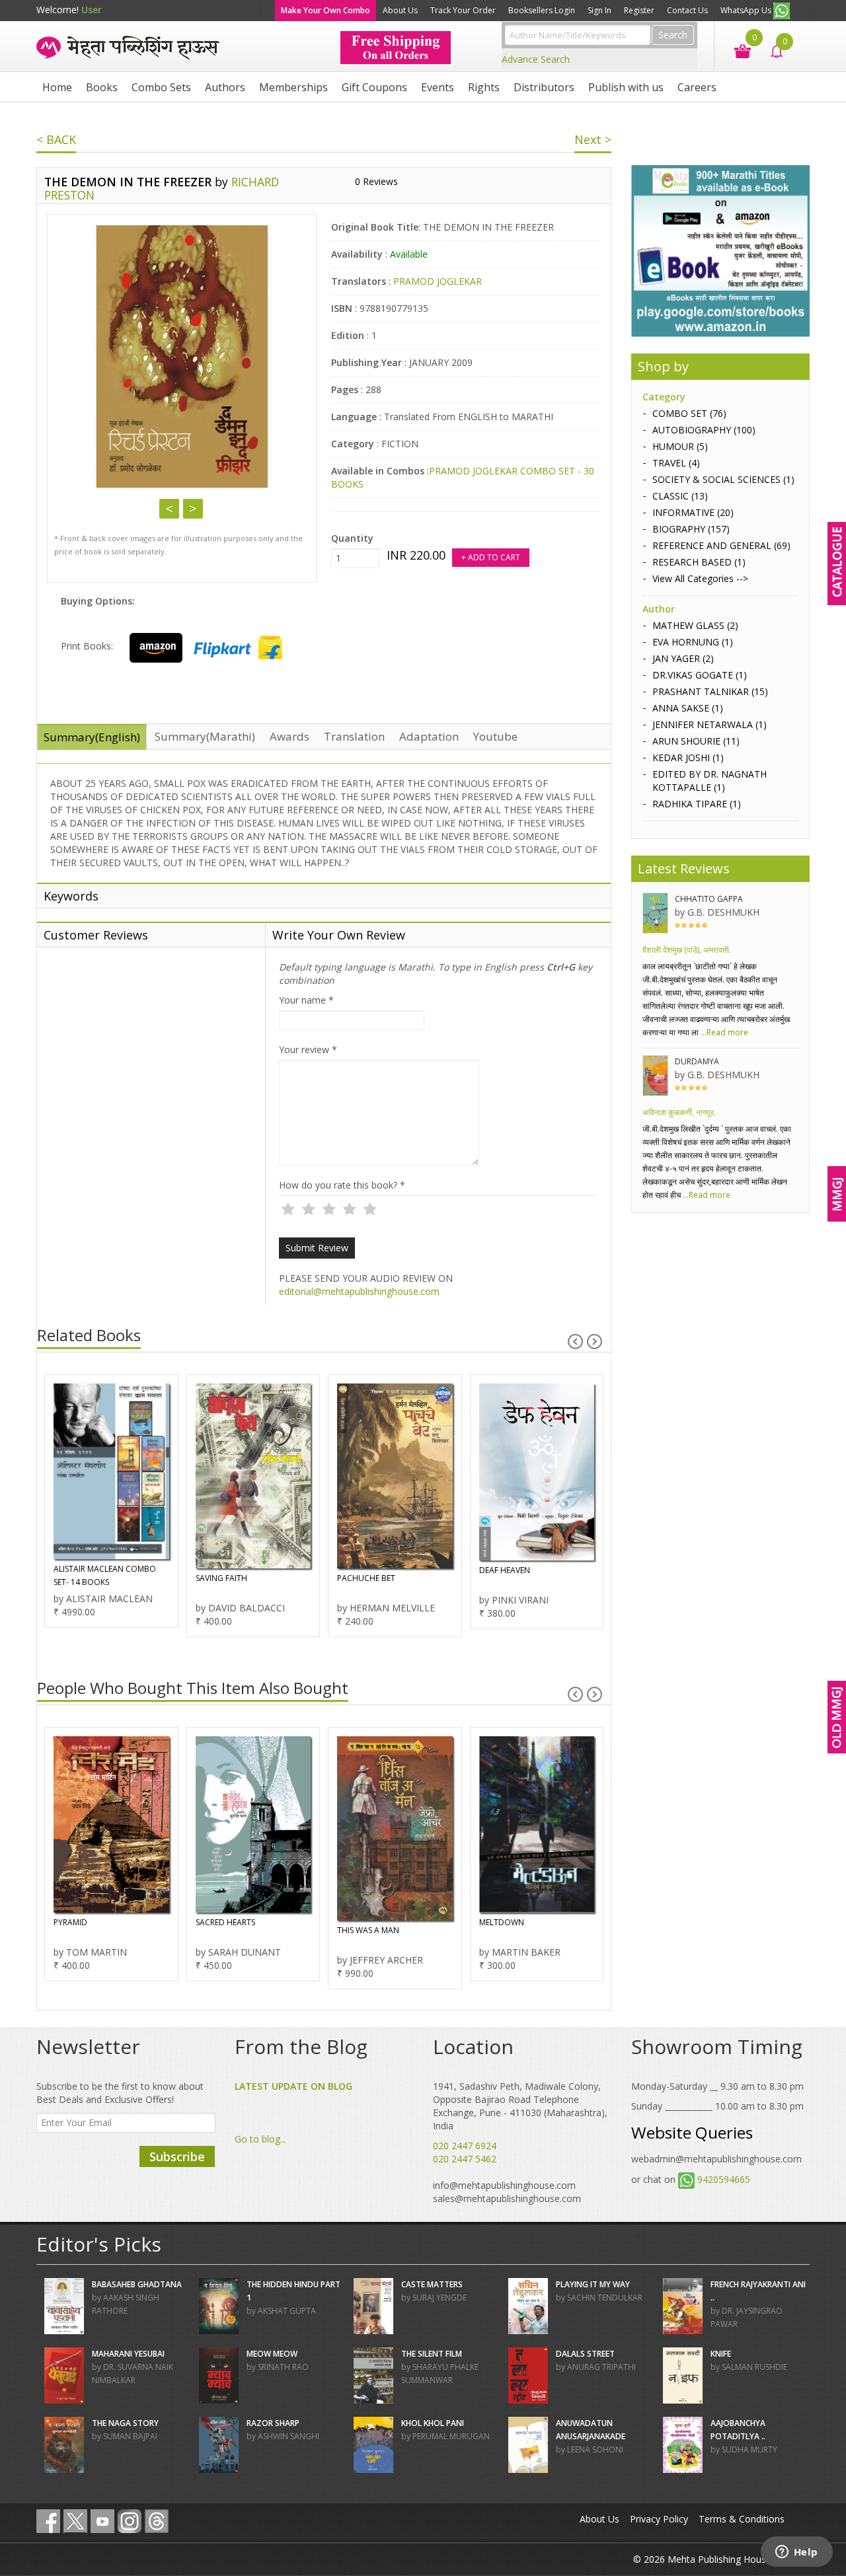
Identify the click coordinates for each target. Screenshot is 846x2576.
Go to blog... (260, 2139)
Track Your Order (463, 10)
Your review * (308, 1049)
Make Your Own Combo (326, 10)
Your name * (306, 1000)
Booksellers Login (542, 10)
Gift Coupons (374, 87)
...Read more (723, 1032)
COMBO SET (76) (689, 413)
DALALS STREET (585, 2354)
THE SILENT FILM (432, 2354)
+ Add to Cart (491, 557)
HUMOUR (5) (680, 446)
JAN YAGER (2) (683, 658)
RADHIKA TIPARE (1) (697, 804)
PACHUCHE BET (366, 1578)
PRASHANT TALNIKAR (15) (710, 691)
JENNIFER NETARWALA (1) (710, 724)
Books (102, 87)
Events (438, 87)
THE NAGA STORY (125, 2423)
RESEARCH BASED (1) (699, 562)
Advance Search (536, 59)
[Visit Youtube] (102, 2521)
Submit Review (317, 1248)
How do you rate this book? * (342, 1185)
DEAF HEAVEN (505, 1570)
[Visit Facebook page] (48, 2521)
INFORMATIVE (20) (693, 512)
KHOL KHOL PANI (433, 2423)
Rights (484, 87)
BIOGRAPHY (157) (691, 529)
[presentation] (575, 1342)
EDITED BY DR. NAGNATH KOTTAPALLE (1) (710, 781)
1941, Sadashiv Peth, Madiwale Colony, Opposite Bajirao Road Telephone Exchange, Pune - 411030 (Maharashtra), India (520, 2106)
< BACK (56, 139)
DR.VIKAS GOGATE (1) (700, 675)
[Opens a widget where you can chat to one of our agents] (796, 2553)
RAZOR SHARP (273, 2423)
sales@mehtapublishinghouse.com (507, 2198)
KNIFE (721, 2354)
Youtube (495, 736)
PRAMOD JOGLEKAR (438, 281)
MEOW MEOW (272, 2354)
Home (57, 87)
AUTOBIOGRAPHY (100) (704, 430)
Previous (169, 509)
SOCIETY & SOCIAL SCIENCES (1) (723, 479)
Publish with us (626, 87)
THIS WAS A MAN (368, 1930)
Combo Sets (161, 87)
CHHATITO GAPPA (709, 899)
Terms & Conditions (742, 2519)
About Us (400, 10)
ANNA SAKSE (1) (688, 708)
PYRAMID (70, 1922)
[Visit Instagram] (130, 2521)
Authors (225, 87)
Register (639, 10)
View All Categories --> (700, 578)
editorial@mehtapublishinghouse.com (359, 1291)
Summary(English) (92, 737)
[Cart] (736, 50)
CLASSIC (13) (680, 496)
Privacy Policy (659, 2519)
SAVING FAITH (221, 1578)
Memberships (293, 87)
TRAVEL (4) (676, 463)
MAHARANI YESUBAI (128, 2354)
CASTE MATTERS (432, 2284)
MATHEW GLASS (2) (695, 625)
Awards (289, 736)
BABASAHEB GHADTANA (137, 2284)
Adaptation (429, 736)
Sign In (599, 10)
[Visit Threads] (157, 2521)
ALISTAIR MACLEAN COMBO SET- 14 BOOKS (105, 1575)
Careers (697, 87)
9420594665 (724, 2179)
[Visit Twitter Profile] (75, 2521)
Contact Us (687, 10)
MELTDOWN (502, 1922)
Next (193, 509)
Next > (593, 139)
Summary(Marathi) (205, 736)
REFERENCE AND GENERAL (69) (721, 545)
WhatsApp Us (747, 10)
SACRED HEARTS (225, 1922)
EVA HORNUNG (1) (693, 642)
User (92, 10)
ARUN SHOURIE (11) (696, 741)
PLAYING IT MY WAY (593, 2284)
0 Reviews (376, 181)
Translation (354, 736)
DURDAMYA (697, 1061)
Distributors (544, 87)
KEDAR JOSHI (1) (688, 757)
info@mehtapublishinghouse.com (504, 2185)
